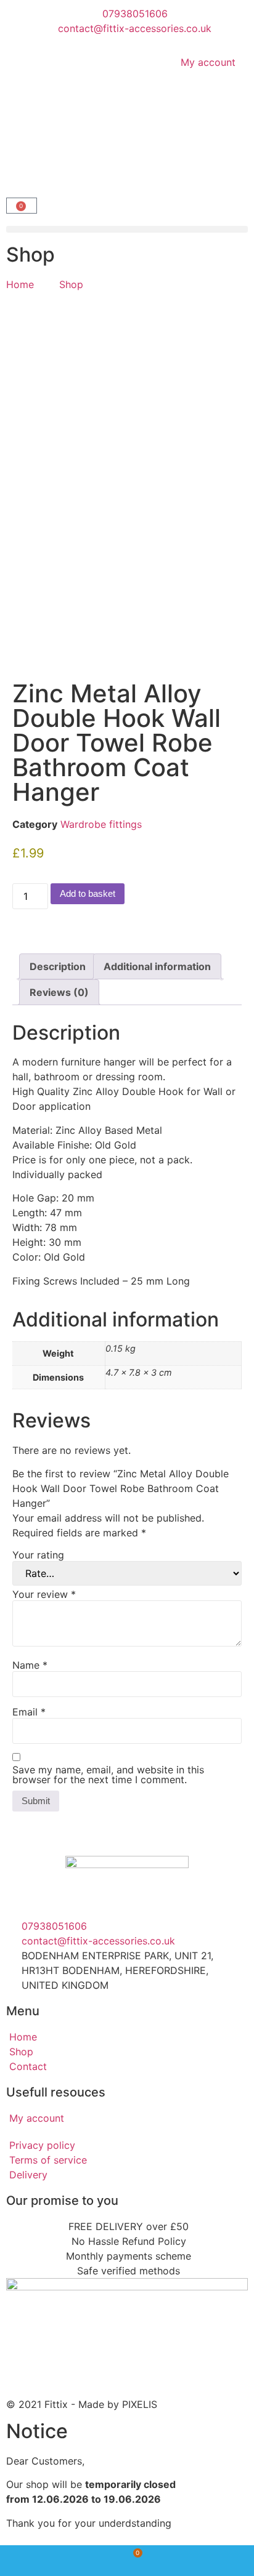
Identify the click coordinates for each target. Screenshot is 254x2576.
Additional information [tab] (157, 966)
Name (30, 1665)
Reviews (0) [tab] (59, 992)
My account (208, 62)
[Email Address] (212, 2561)
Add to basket (88, 893)
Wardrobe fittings (101, 824)
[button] (127, 229)
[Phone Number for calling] (42, 2561)
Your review (44, 1594)
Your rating (38, 1555)
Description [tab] (58, 966)
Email (29, 1712)
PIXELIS (140, 2404)
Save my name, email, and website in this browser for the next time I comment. (108, 1775)
